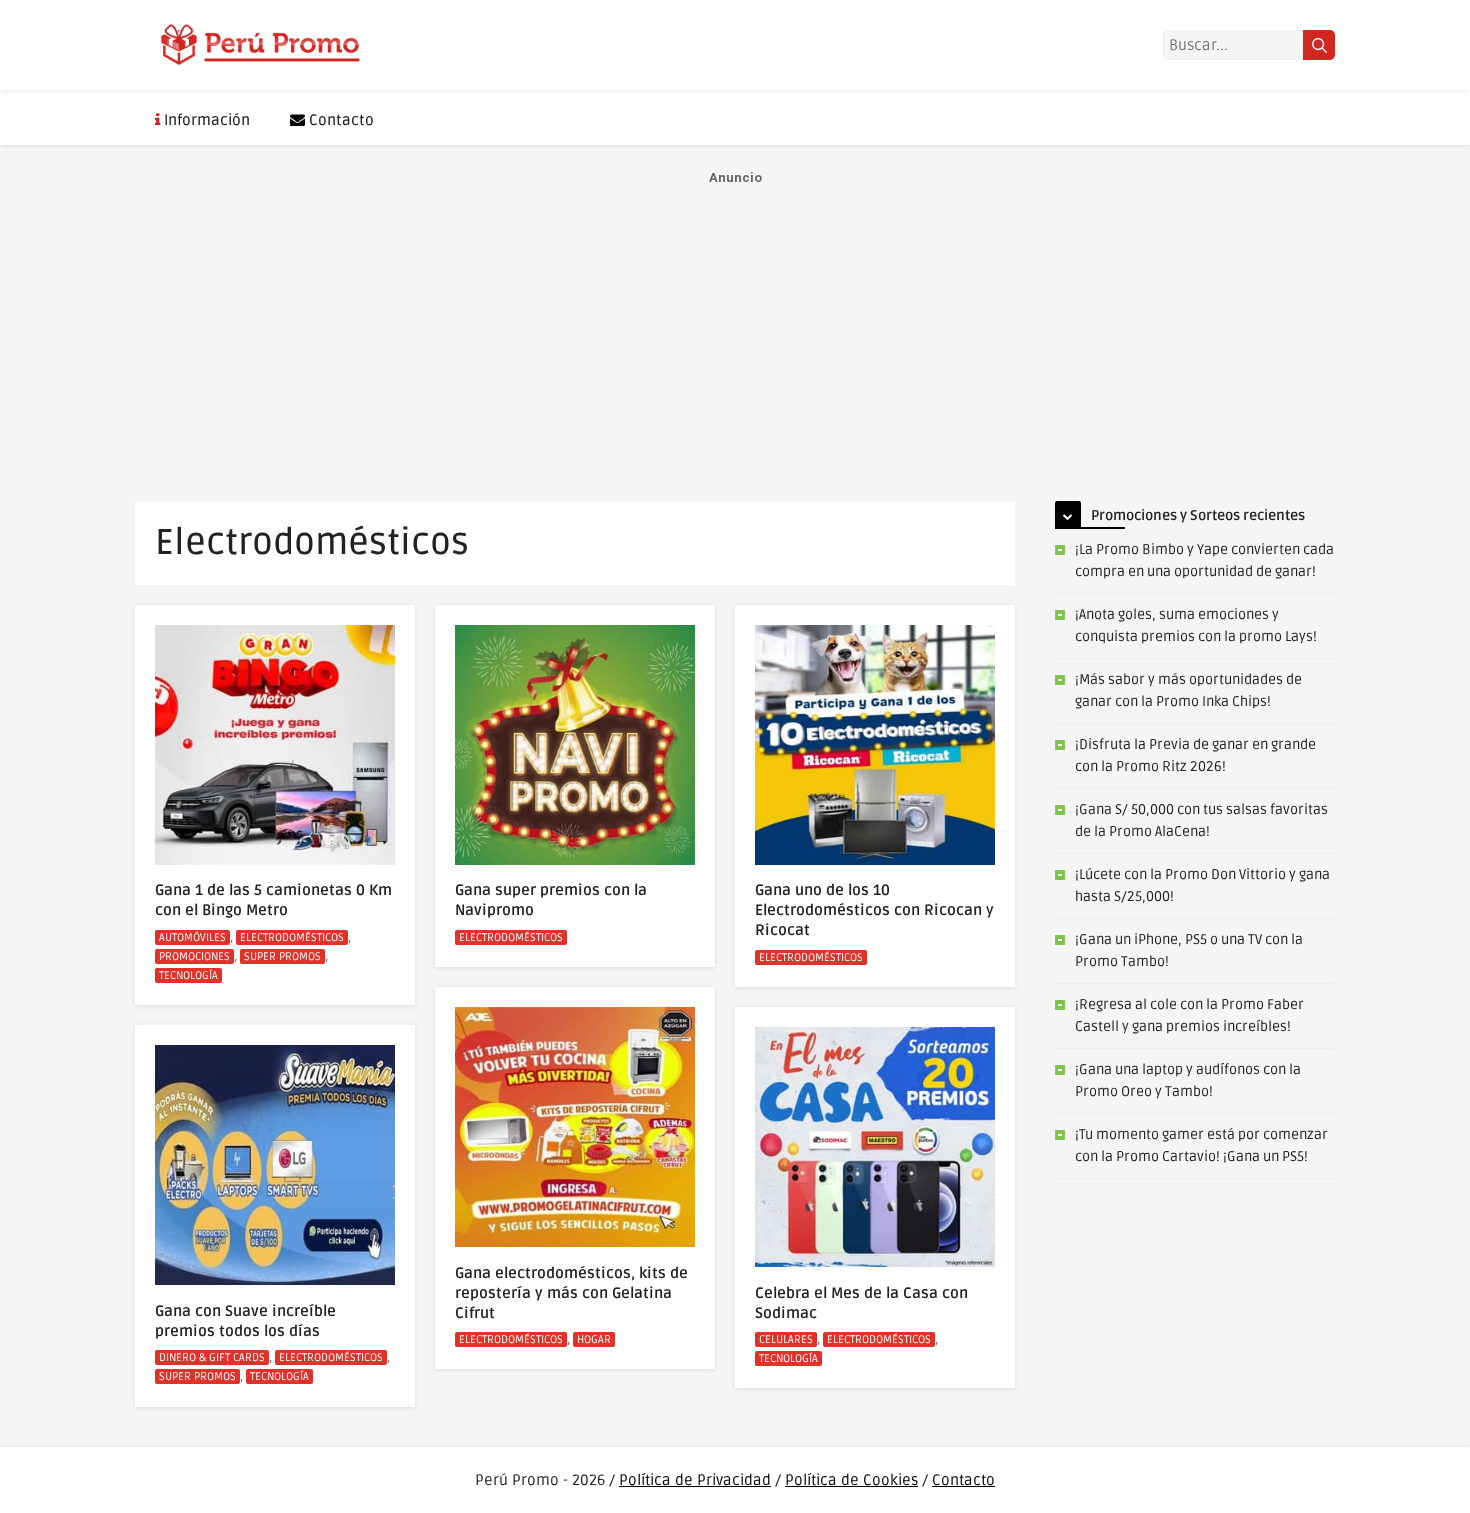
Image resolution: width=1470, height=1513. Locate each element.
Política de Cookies (851, 1480)
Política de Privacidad (695, 1480)
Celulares (786, 1339)
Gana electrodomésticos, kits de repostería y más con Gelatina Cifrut (571, 1293)
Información (205, 120)
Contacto (339, 120)
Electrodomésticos (292, 937)
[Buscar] (1319, 45)
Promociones (194, 956)
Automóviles (192, 937)
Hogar (594, 1339)
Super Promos (282, 956)
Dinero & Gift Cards (212, 1357)
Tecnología (188, 975)
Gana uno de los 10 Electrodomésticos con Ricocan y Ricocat (874, 910)
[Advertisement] (735, 331)
